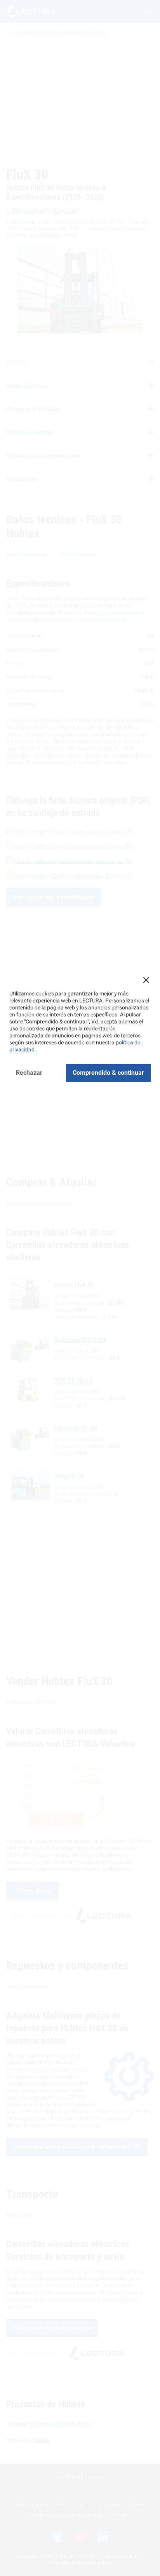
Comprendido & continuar (108, 1073)
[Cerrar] (146, 980)
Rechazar (29, 1073)
